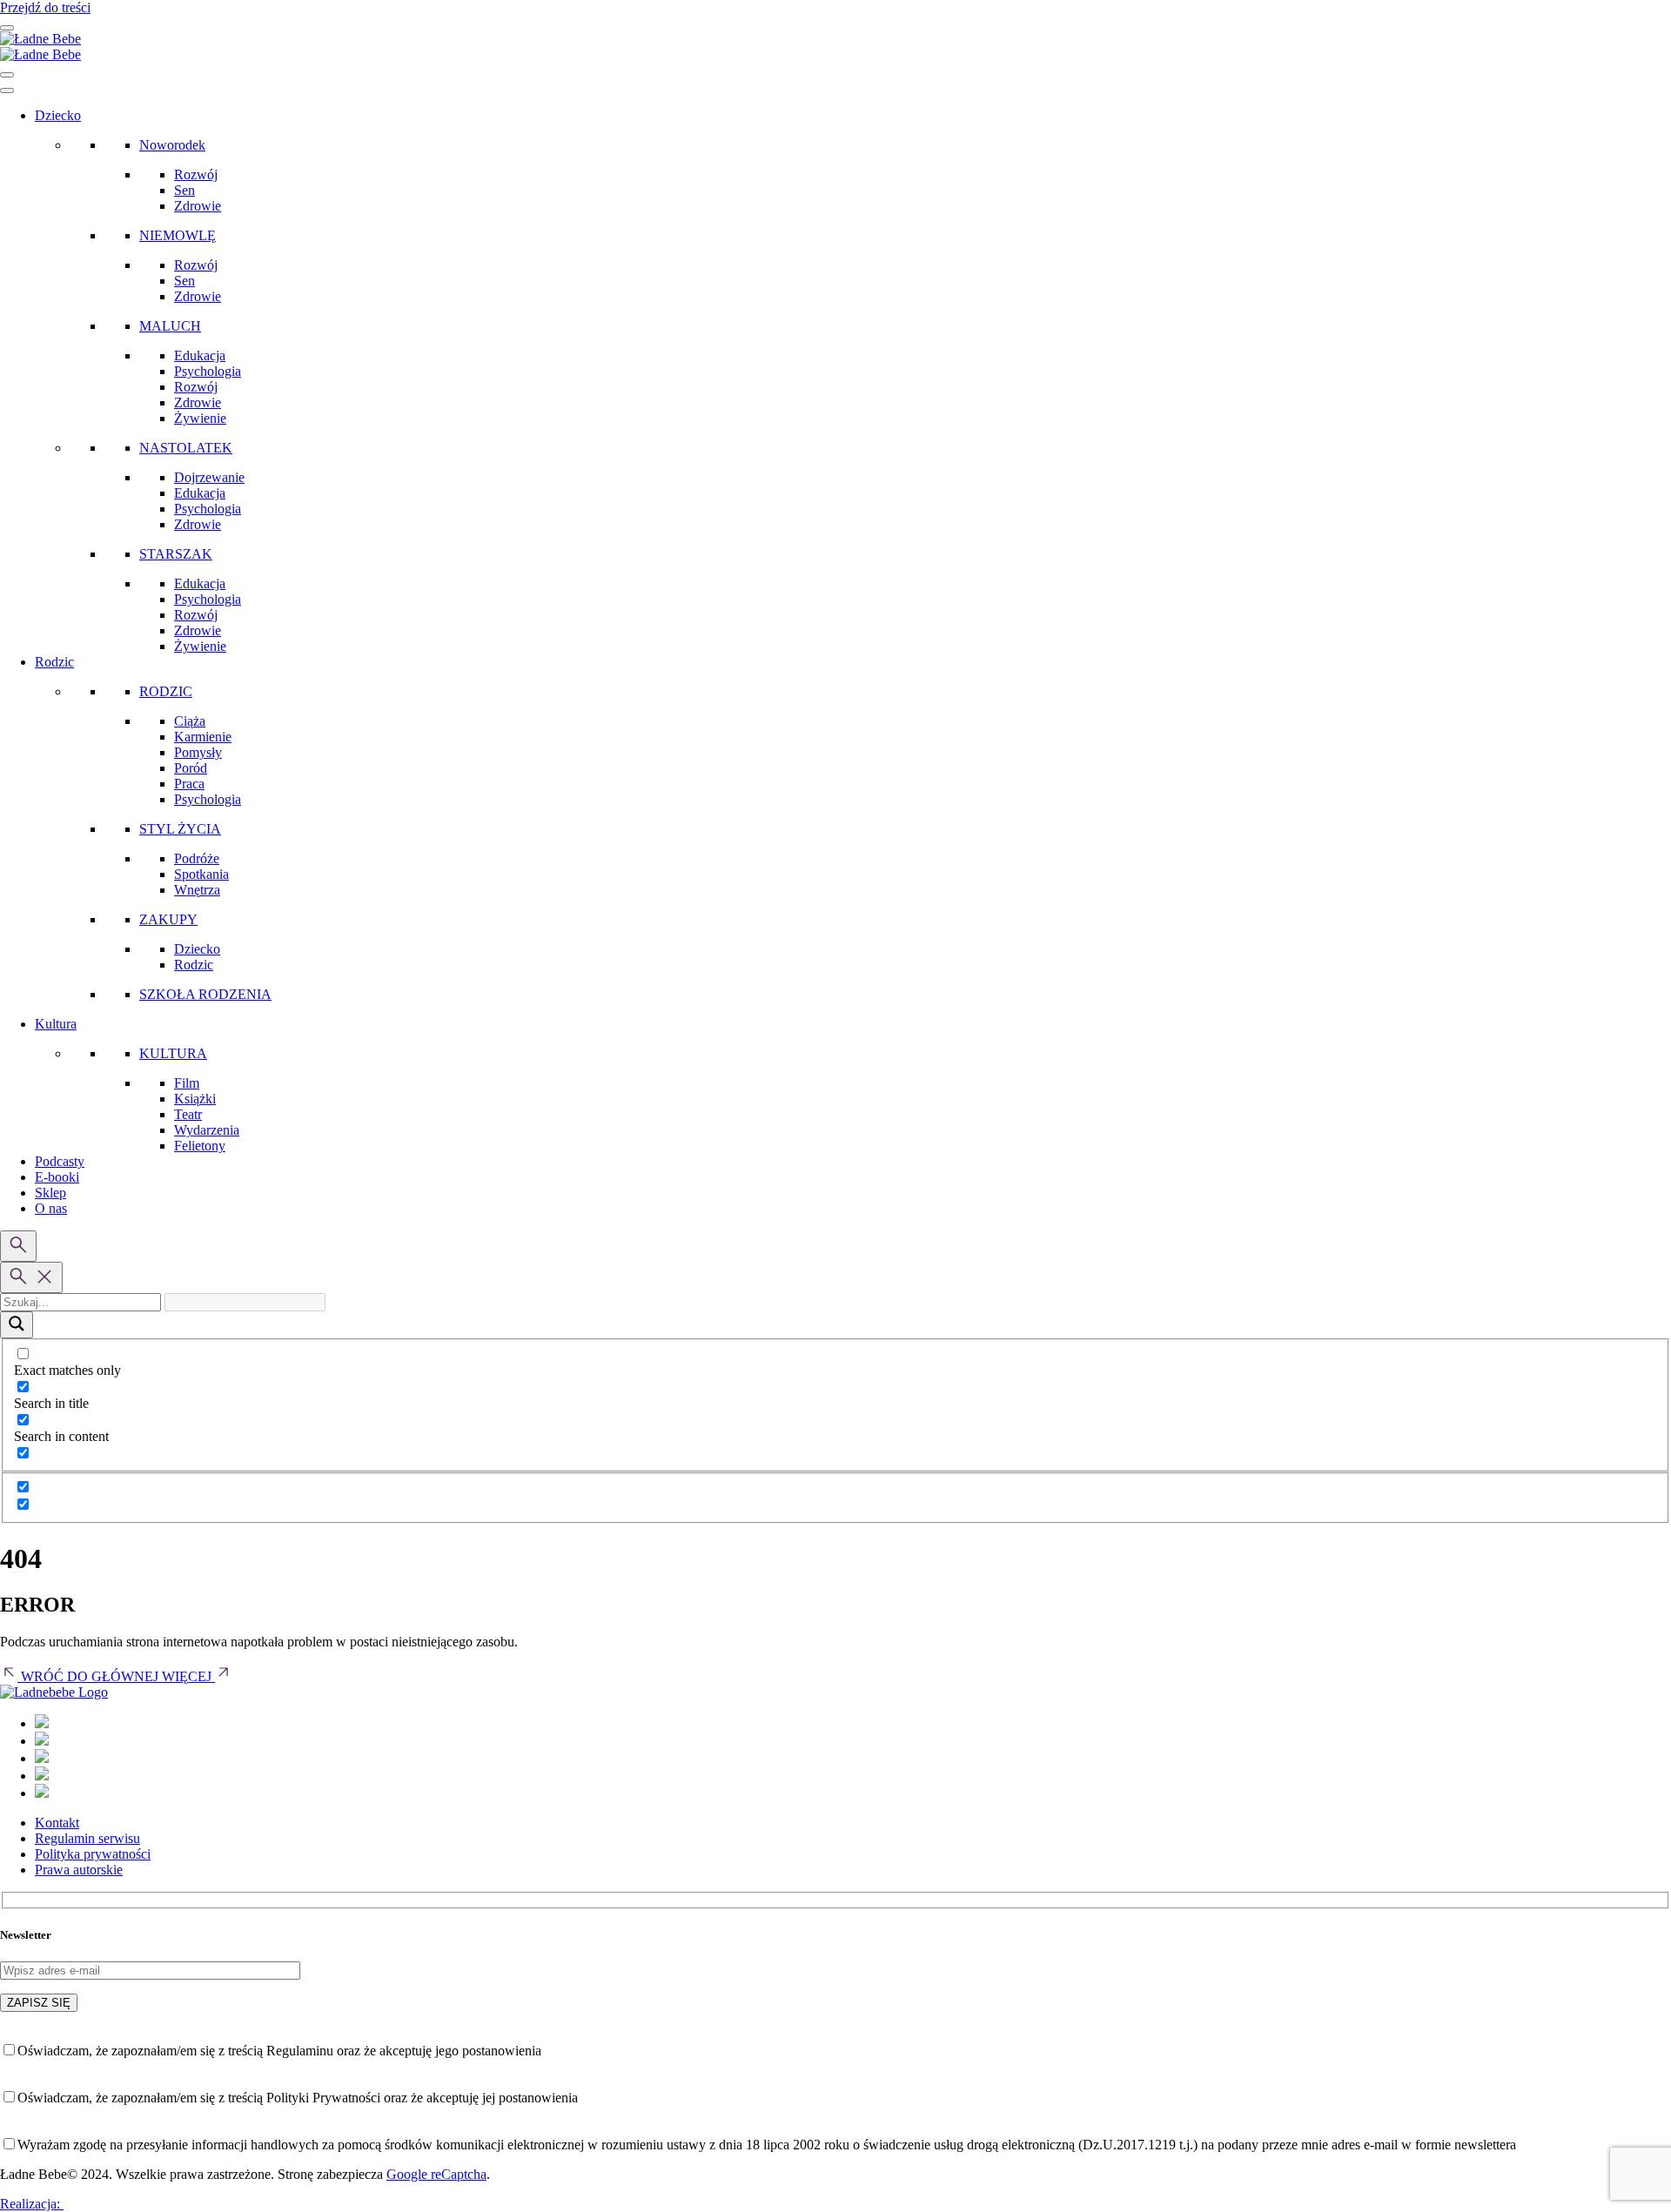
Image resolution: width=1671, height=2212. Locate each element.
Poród (191, 768)
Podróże (197, 858)
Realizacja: (32, 2204)
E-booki (57, 1177)
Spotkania (201, 874)
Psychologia (208, 371)
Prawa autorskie (79, 1870)
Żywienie (200, 418)
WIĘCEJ (188, 1676)
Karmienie (203, 737)
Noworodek (172, 145)
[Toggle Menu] (7, 90)
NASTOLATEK (186, 448)
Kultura (56, 1024)
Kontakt (57, 1823)
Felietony (200, 1146)
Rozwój (196, 174)
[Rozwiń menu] (7, 28)
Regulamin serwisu (87, 1838)
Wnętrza (197, 890)
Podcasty (60, 1161)
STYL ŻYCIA (180, 829)
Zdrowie (198, 206)
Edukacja (200, 355)
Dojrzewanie (209, 477)
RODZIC (166, 691)
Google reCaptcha (436, 2174)
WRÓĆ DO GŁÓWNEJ (90, 1676)
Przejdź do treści (45, 7)
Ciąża (190, 721)
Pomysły (198, 752)
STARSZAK (176, 554)
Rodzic (54, 662)
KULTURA (173, 1053)
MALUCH (170, 326)
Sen (185, 190)
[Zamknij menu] (7, 75)
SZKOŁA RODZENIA (205, 994)
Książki (195, 1099)
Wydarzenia (207, 1130)
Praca (189, 784)
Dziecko (58, 115)
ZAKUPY (168, 919)
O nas (51, 1208)
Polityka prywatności (93, 1854)
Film (187, 1083)
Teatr (188, 1114)
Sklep (50, 1193)
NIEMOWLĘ (178, 235)
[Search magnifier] (17, 1325)
